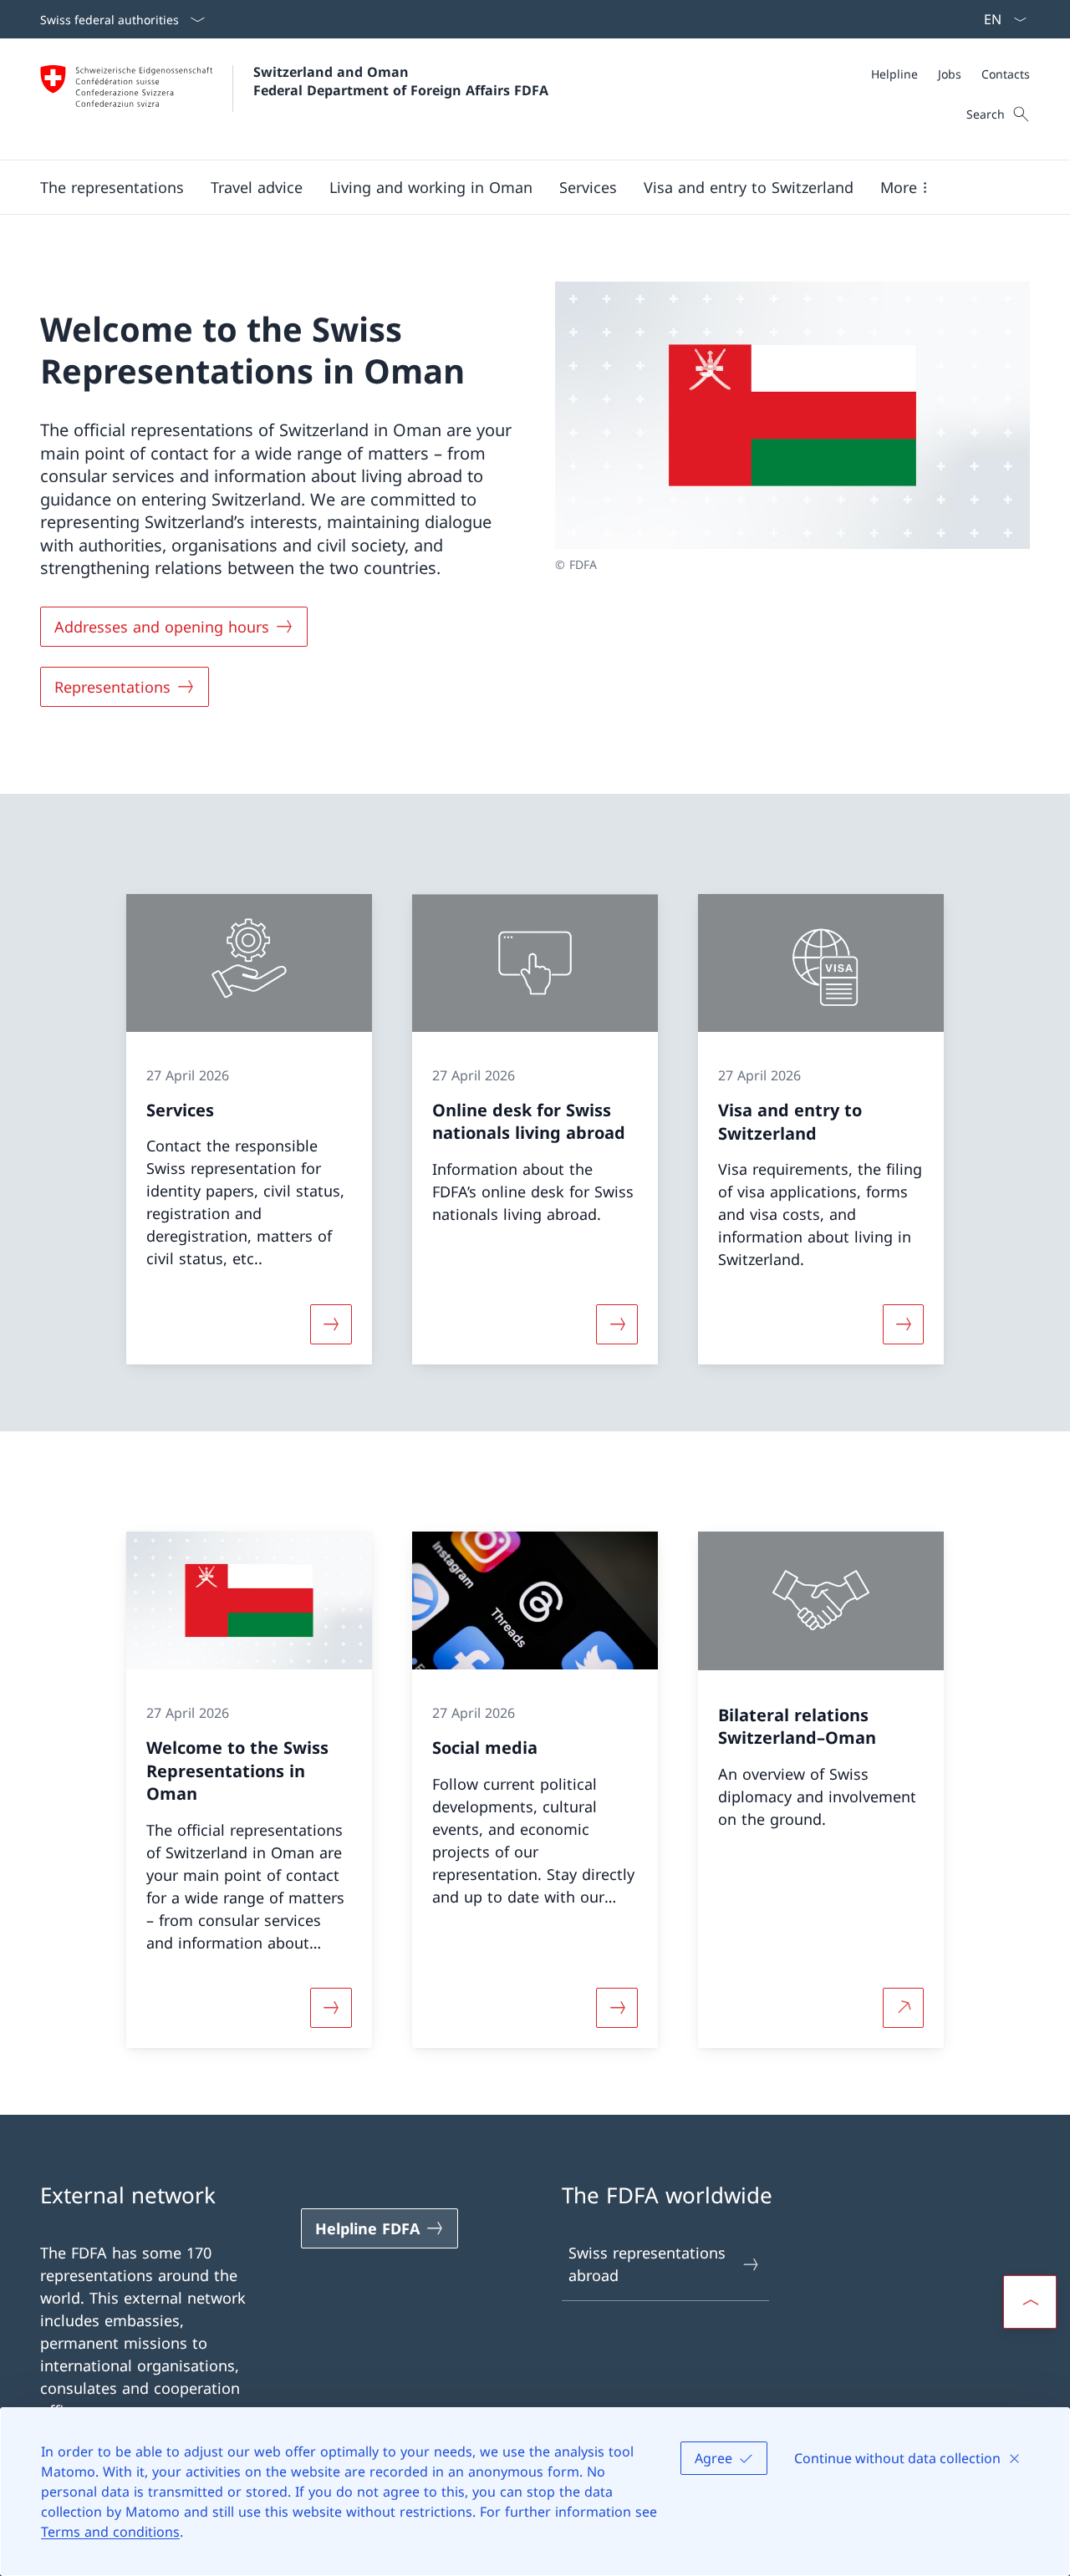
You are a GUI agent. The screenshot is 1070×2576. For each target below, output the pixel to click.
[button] (112, 187)
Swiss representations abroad (647, 2264)
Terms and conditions (110, 2532)
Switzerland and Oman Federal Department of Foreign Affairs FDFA (401, 81)
